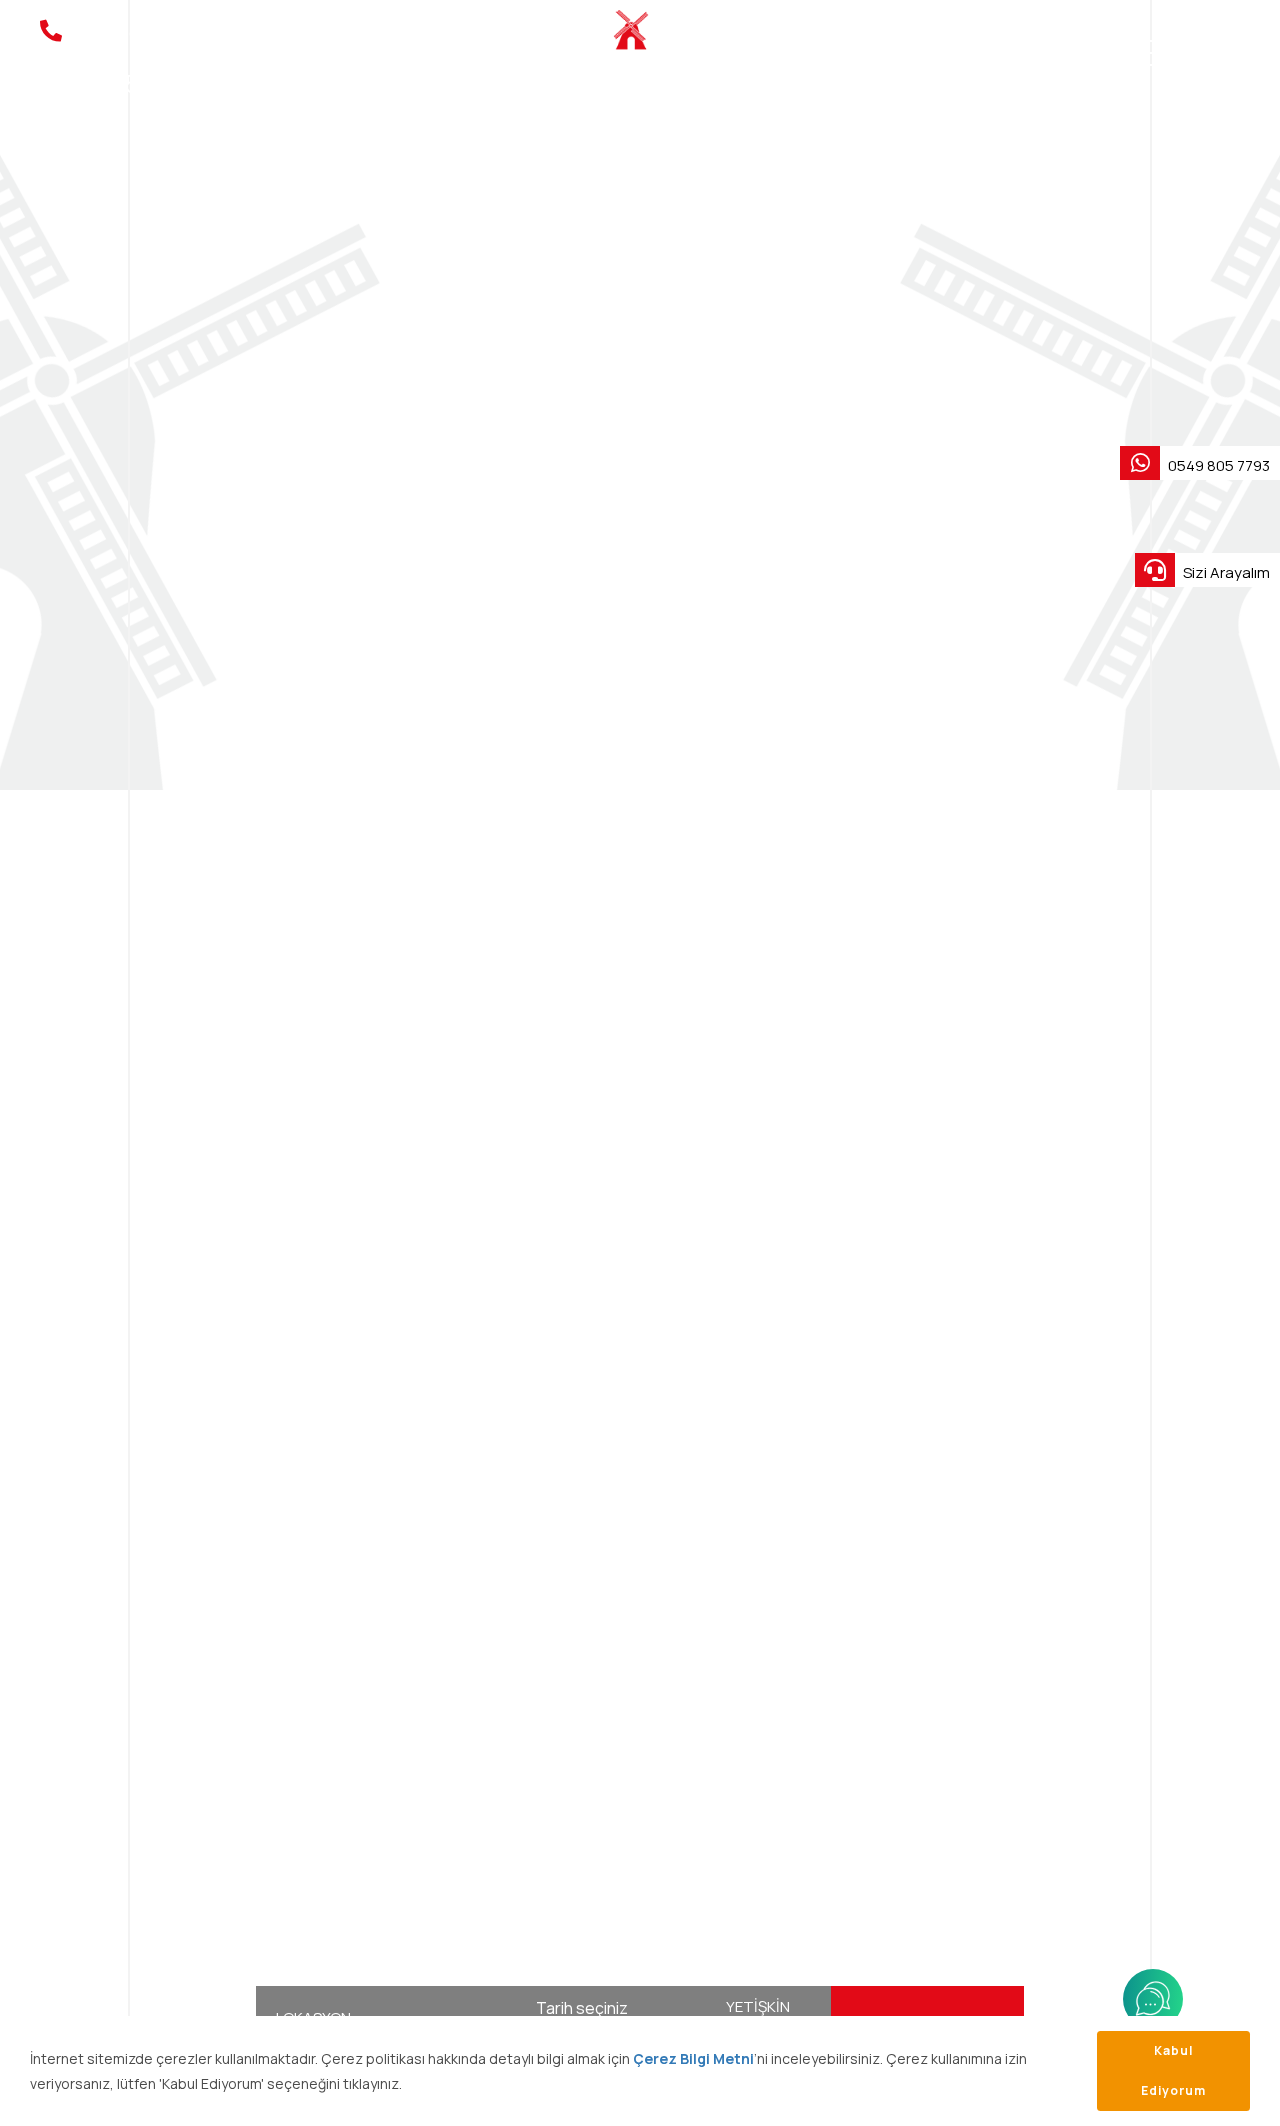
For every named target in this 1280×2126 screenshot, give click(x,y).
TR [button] (1204, 53)
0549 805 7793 (1217, 465)
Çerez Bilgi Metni (693, 2058)
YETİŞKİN (758, 2006)
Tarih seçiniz (582, 2008)
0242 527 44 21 (110, 58)
